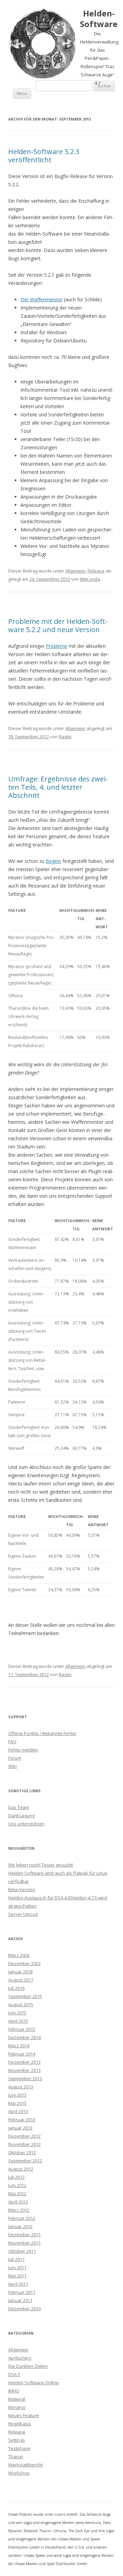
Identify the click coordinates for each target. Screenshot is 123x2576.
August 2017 (21, 1980)
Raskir (65, 737)
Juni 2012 (17, 2185)
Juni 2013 (17, 2095)
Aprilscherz (20, 2358)
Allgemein (75, 571)
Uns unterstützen (26, 1824)
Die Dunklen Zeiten (28, 2366)
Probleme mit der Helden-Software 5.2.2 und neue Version (58, 625)
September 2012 (25, 2161)
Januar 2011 (20, 2300)
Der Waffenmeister (42, 299)
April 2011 (18, 2284)
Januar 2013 (20, 2128)
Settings (17, 2440)
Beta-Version (22, 1889)
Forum (15, 1758)
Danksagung (21, 1815)
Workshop (19, 2473)
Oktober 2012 (22, 2152)
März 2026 (19, 1955)
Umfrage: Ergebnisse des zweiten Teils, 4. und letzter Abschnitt (58, 787)
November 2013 (24, 2070)
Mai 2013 (17, 2103)
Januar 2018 (20, 1972)
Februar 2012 (22, 2218)
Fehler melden (23, 1750)
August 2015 (21, 2005)
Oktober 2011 (22, 2251)
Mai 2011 (17, 2276)
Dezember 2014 (24, 2037)
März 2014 (19, 2046)
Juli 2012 (16, 2177)
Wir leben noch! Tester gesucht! (41, 1865)
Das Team (19, 1807)
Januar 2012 (20, 2226)
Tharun (16, 2456)
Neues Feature (24, 2415)
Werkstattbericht (25, 2465)
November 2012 (24, 2144)
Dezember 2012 (24, 2136)
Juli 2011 (16, 2259)
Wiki (12, 1766)
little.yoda (90, 579)
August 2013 (21, 2087)
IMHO (14, 2391)
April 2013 (18, 2111)
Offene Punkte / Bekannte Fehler (42, 1733)
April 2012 (18, 2202)
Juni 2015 (17, 2013)
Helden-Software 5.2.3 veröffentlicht (44, 156)
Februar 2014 (22, 2054)
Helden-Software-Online (33, 2383)
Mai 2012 (17, 2194)
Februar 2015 (22, 2029)
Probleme (57, 646)
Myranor (17, 2407)
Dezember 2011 (24, 2235)
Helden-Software (99, 19)
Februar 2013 (22, 2120)
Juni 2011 (17, 2267)
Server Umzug (23, 1914)
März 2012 (19, 2210)
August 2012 (21, 2169)
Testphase (19, 2448)
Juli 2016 (16, 1988)
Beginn (53, 861)
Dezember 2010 (24, 2309)
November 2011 (24, 2243)
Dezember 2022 (24, 1963)
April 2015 (18, 2021)
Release (96, 571)
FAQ (12, 1742)
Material (17, 2399)
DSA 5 (14, 2374)
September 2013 (25, 2078)
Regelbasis (20, 2424)
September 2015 (25, 1996)
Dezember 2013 (24, 2062)
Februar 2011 (22, 2292)
